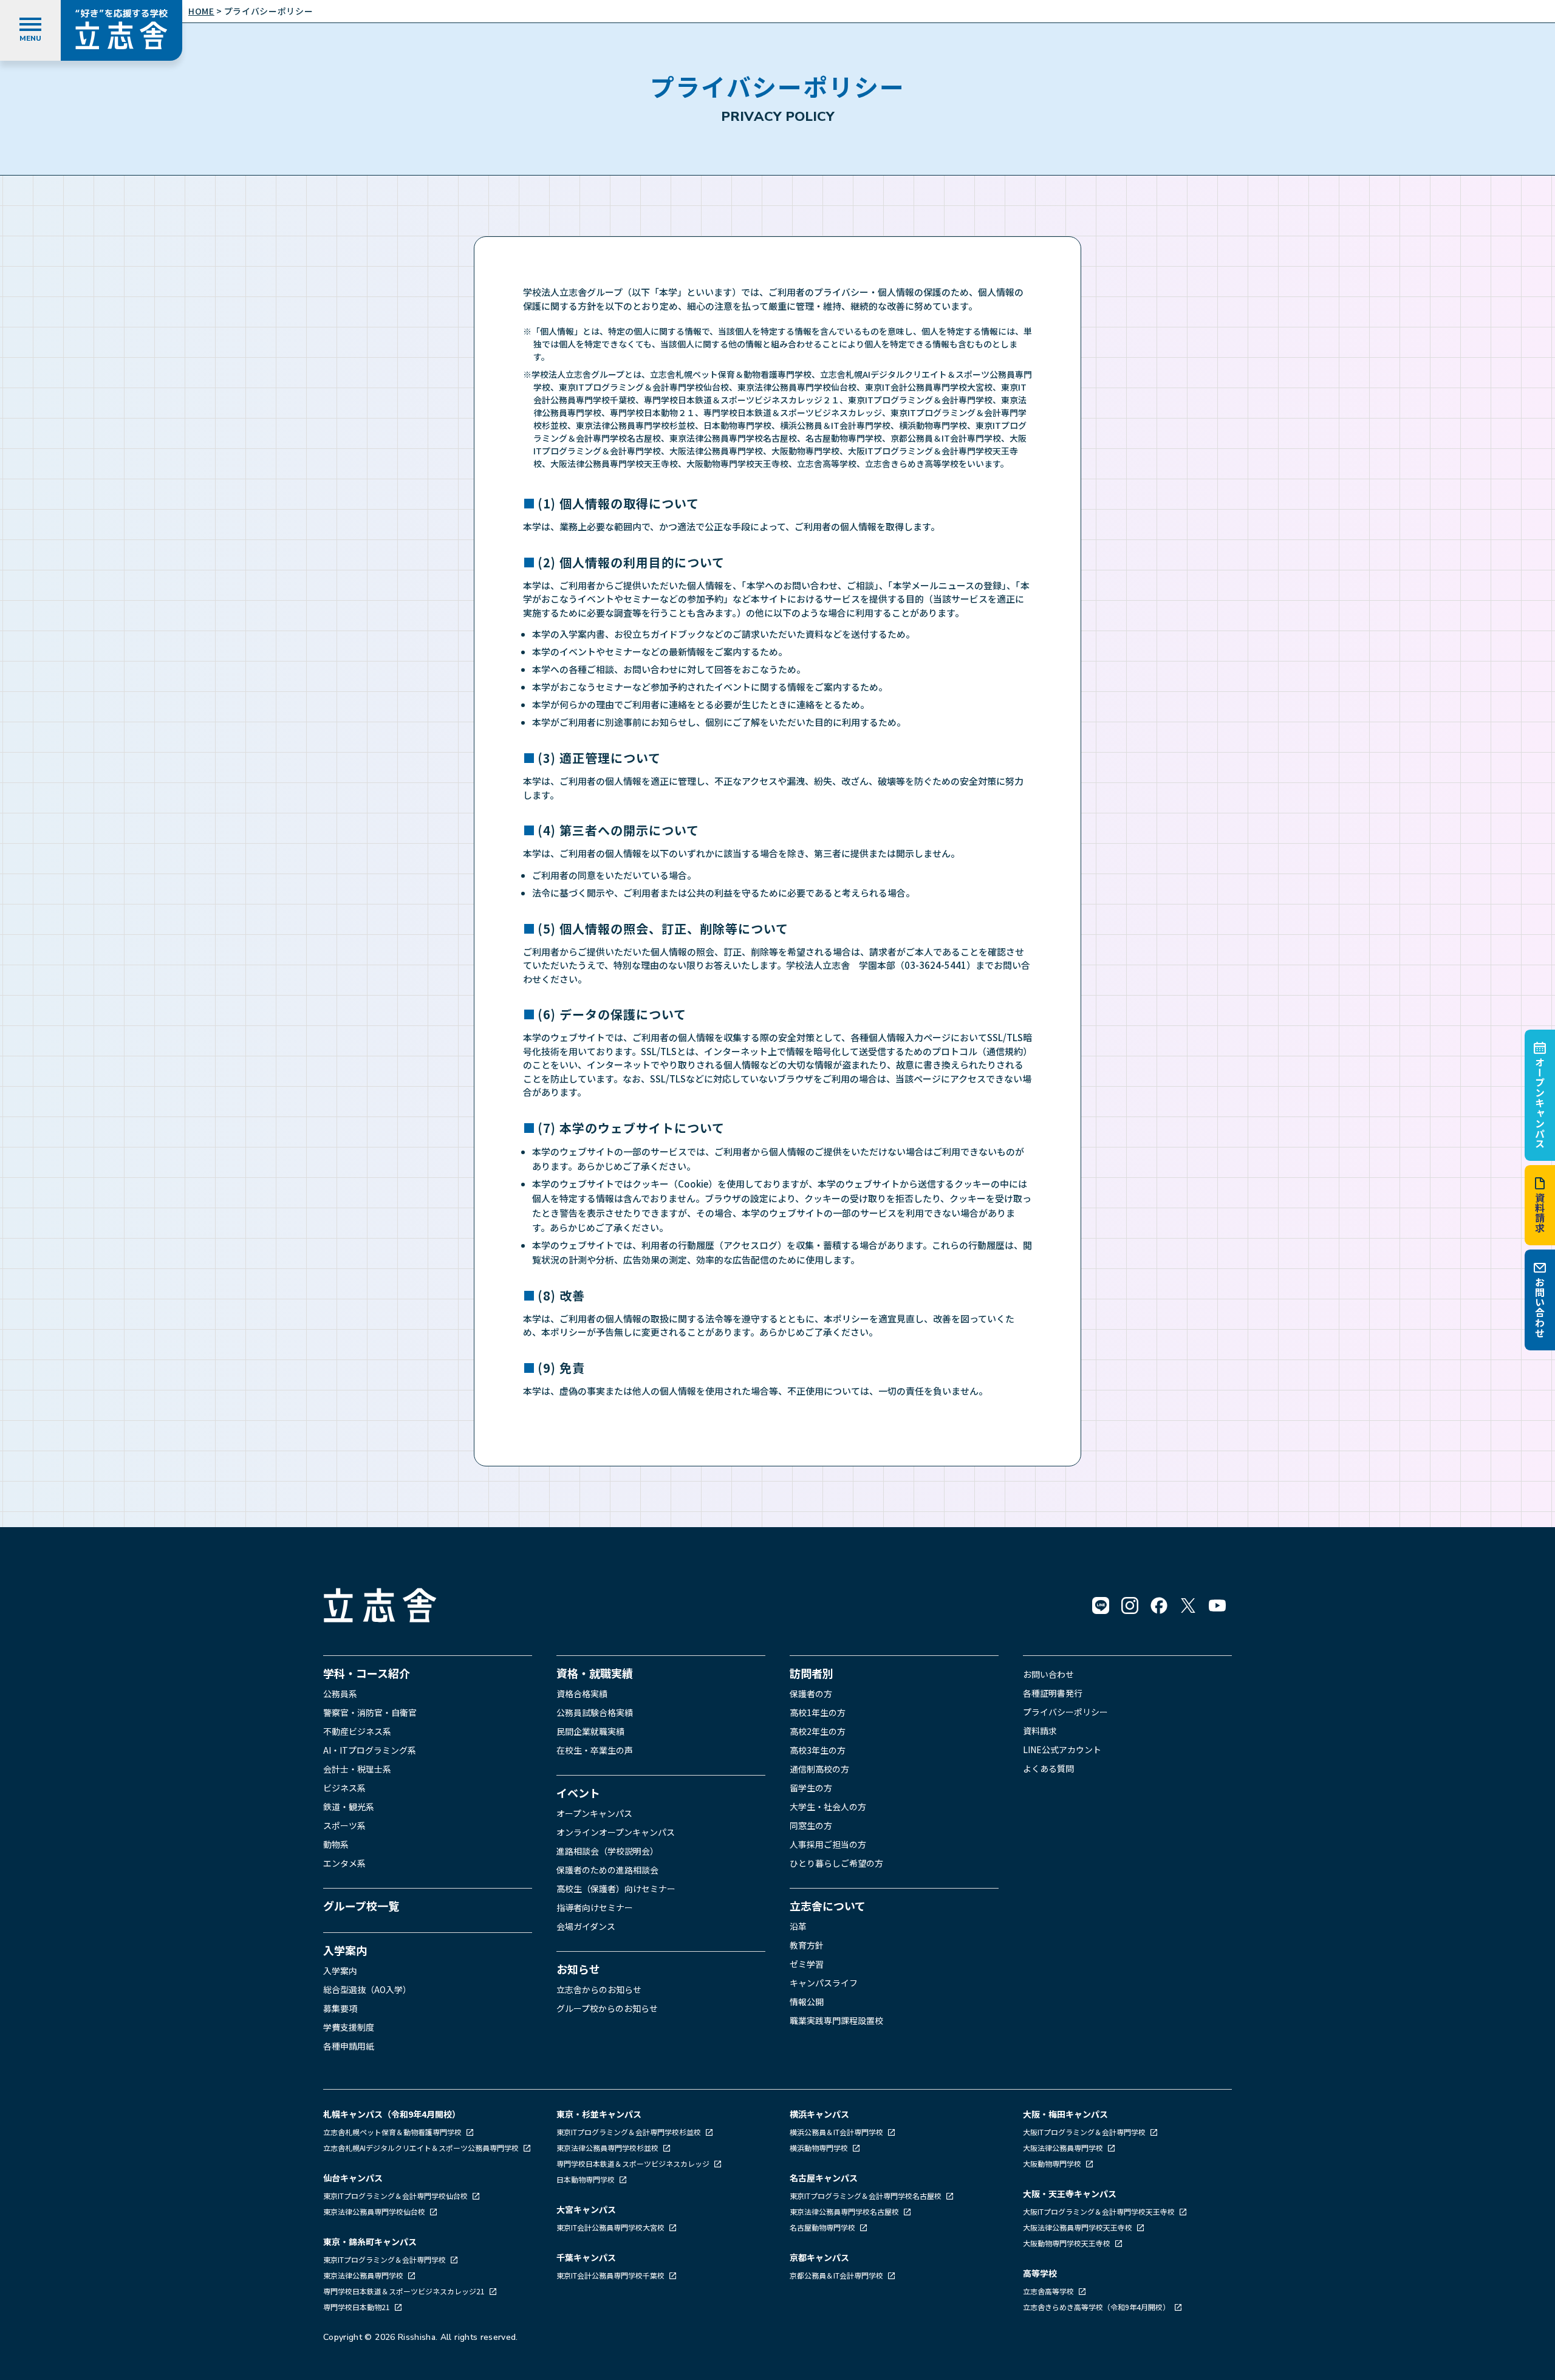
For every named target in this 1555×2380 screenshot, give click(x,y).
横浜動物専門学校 (820, 2148)
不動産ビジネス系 (357, 1731)
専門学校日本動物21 (357, 2307)
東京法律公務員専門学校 (364, 2275)
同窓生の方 (811, 1825)
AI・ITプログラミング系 (370, 1750)
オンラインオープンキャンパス (616, 1832)
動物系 (336, 1844)
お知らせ (578, 1969)
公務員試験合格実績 (595, 1712)
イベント (578, 1793)
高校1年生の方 (818, 1712)
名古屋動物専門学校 (823, 2227)
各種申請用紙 (349, 2046)
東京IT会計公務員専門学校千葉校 (611, 2275)
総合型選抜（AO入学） (367, 1989)
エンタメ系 (344, 1863)
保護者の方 (811, 1694)
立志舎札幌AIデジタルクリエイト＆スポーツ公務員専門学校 (422, 2148)
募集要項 (340, 2008)
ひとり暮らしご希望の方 (836, 1863)
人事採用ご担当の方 (828, 1844)
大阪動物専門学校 (1053, 2163)
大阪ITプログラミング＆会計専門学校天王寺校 (1100, 2211)
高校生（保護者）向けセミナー (616, 1889)
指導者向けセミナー (595, 1907)
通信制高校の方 (819, 1769)
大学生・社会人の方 (828, 1807)
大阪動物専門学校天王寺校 (1068, 2243)
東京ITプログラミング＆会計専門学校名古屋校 (866, 2196)
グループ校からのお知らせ (607, 2008)
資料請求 (1540, 1213)
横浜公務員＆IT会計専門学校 (837, 2132)
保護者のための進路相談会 (607, 1870)
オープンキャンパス (1540, 1103)
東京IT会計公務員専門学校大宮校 (611, 2227)
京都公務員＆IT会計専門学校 (837, 2275)
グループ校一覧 (361, 1906)
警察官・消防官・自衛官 (370, 1712)
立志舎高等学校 (1048, 2291)
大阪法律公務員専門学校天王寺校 (1078, 2227)
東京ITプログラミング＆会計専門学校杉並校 (630, 2132)
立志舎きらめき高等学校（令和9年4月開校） (1096, 2307)
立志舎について (828, 1906)
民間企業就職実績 (590, 1731)
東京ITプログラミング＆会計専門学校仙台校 (396, 2196)
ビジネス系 (344, 1788)
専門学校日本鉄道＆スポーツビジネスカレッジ (634, 2163)
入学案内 (345, 1950)
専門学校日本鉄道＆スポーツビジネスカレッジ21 (405, 2291)
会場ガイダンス (586, 1926)
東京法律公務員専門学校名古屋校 (845, 2211)
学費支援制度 (349, 2027)
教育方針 (807, 1945)
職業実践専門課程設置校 (836, 2020)
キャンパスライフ (824, 1983)
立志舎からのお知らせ (599, 1989)
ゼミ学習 (807, 1964)
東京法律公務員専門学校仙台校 (375, 2211)
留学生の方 (811, 1788)
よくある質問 (1048, 1768)
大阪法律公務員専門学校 (1064, 2148)
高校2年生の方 (818, 1731)
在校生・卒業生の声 (595, 1750)
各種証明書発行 (1053, 1693)
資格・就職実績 (595, 1673)
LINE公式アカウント (1062, 1749)
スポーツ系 (344, 1825)
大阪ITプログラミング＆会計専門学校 (1085, 2132)
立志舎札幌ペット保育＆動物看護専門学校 (393, 2132)
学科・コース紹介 (367, 1673)
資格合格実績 (582, 1694)
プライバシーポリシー (1065, 1712)
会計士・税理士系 (357, 1769)
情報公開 (807, 2002)
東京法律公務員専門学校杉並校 (608, 2148)
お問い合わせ (1540, 1308)
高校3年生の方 (818, 1750)
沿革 (798, 1926)
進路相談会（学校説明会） (607, 1851)
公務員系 (340, 1694)
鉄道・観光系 (349, 1807)
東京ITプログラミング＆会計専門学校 (385, 2259)
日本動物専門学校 (586, 2179)
